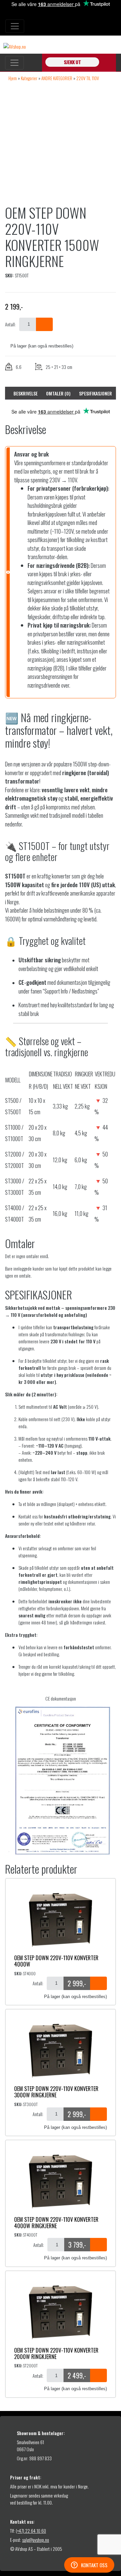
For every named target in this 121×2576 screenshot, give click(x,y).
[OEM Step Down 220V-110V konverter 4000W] (61, 1919)
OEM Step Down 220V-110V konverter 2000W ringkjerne (56, 2353)
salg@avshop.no (36, 2540)
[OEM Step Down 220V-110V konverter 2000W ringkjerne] (61, 2312)
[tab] (26, 393)
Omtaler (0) (58, 393)
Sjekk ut (72, 62)
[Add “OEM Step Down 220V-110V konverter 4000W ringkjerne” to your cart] (98, 2245)
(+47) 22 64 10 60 (31, 2531)
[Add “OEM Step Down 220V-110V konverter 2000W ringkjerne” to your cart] (98, 2375)
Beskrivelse (26, 393)
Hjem (13, 78)
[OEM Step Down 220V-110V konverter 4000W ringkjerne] (61, 2181)
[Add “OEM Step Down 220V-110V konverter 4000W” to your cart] (98, 1983)
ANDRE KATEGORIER (57, 78)
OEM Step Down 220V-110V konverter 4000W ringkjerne (56, 2223)
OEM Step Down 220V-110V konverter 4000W (56, 1961)
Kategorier (29, 78)
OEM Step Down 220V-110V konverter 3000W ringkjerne (56, 2092)
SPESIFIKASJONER (95, 393)
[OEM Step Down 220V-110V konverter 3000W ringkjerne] (61, 2050)
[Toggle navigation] (15, 26)
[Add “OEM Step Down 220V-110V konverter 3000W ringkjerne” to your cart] (98, 2114)
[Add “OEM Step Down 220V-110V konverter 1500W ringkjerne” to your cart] (44, 324)
